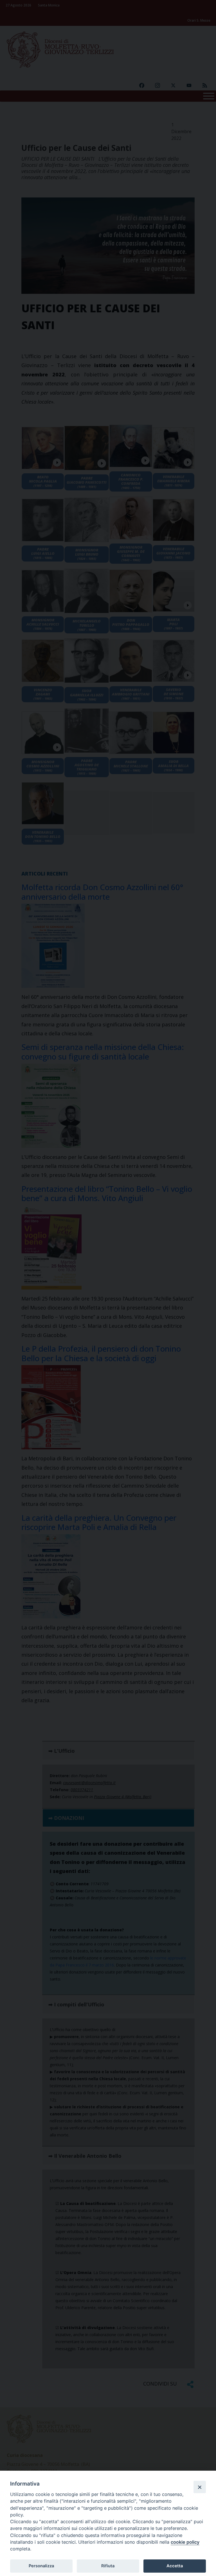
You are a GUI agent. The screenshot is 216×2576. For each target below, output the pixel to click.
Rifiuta (108, 2566)
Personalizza (41, 2566)
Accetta (175, 2566)
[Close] (200, 2487)
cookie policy (185, 2542)
